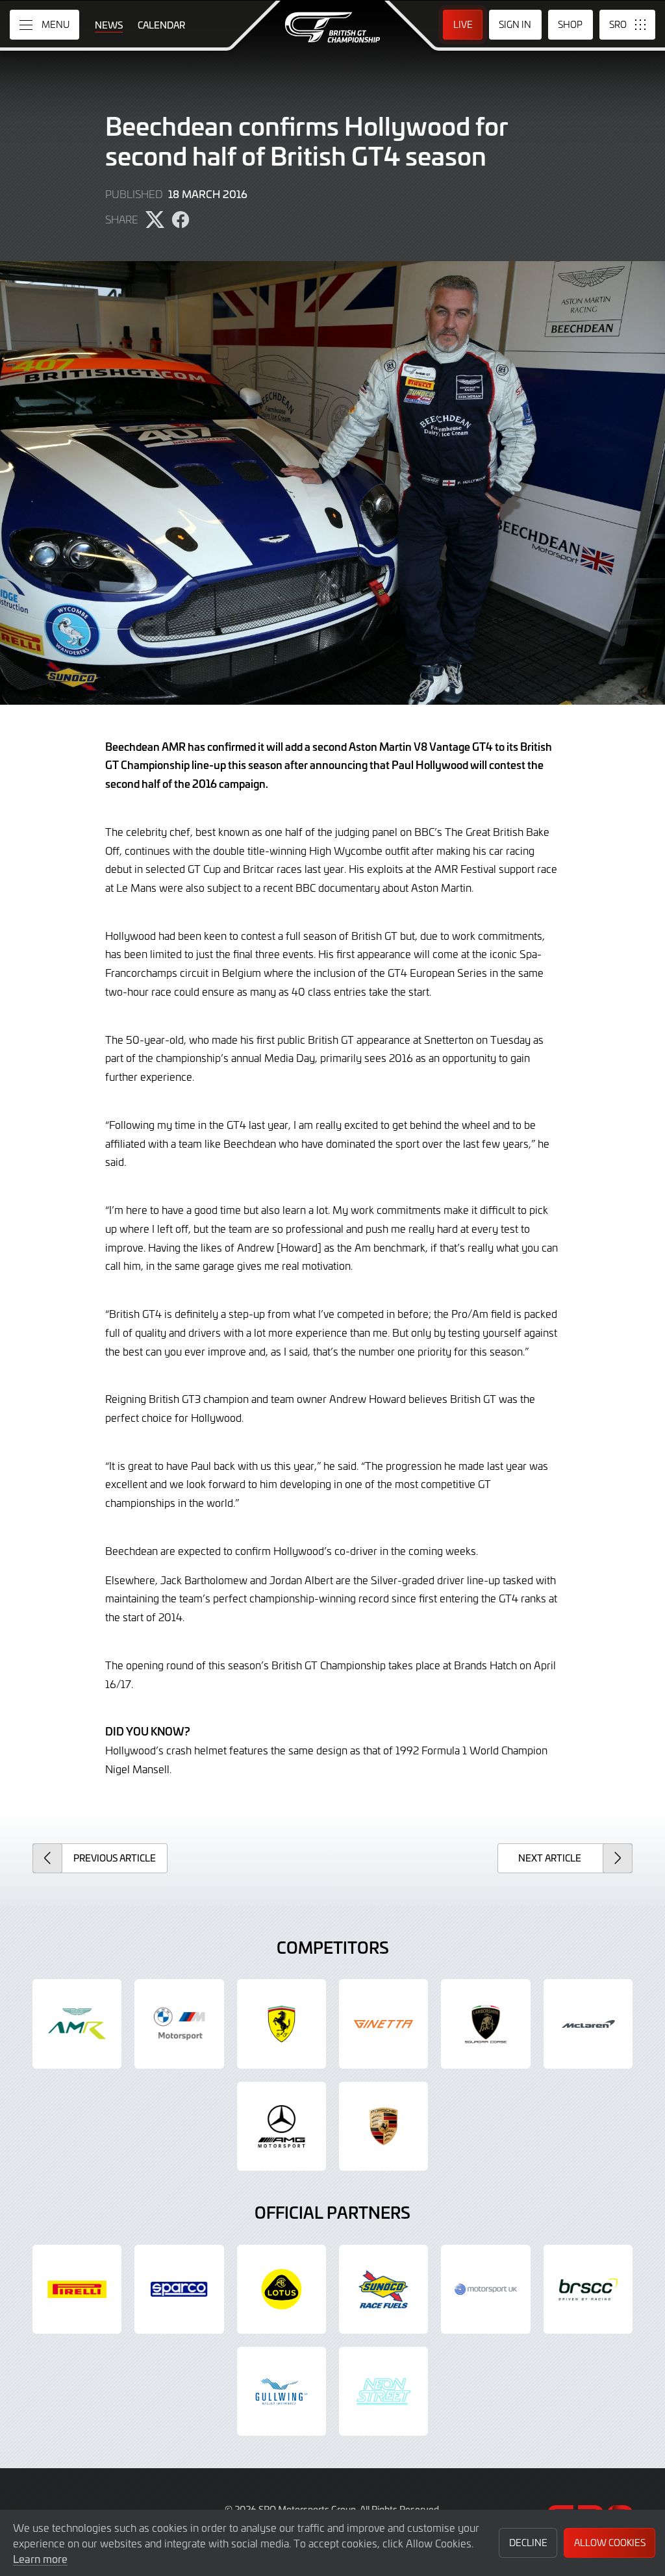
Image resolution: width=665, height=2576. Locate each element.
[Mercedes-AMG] (282, 2126)
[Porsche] (383, 2126)
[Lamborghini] (485, 2024)
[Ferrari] (282, 2024)
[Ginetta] (383, 2024)
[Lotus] (282, 2289)
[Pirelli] (77, 2289)
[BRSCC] (588, 2289)
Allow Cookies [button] (610, 2543)
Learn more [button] (40, 2558)
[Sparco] (179, 2289)
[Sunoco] (383, 2289)
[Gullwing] (282, 2391)
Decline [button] (528, 2543)
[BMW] (179, 2024)
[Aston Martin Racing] (77, 2024)
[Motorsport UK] (485, 2289)
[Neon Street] (383, 2391)
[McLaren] (588, 2024)
